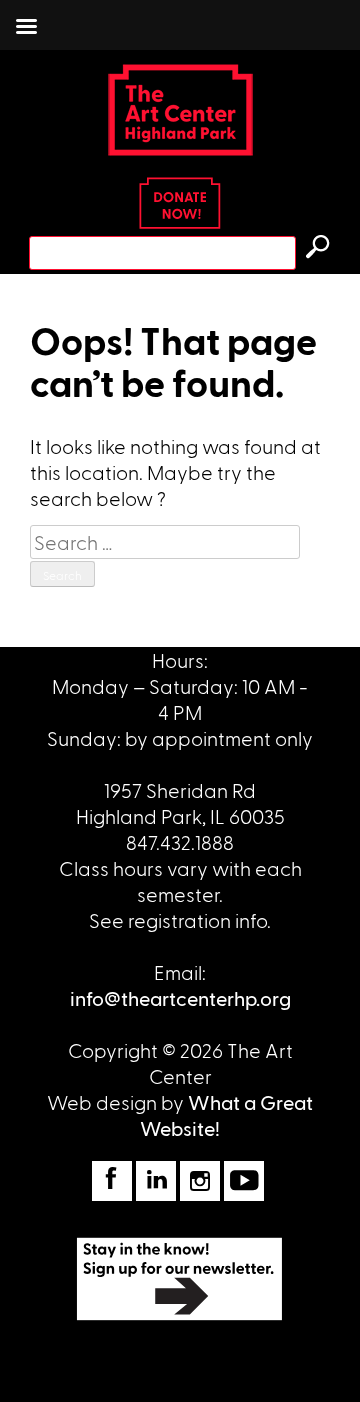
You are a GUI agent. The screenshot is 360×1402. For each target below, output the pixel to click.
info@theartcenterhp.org (180, 998)
